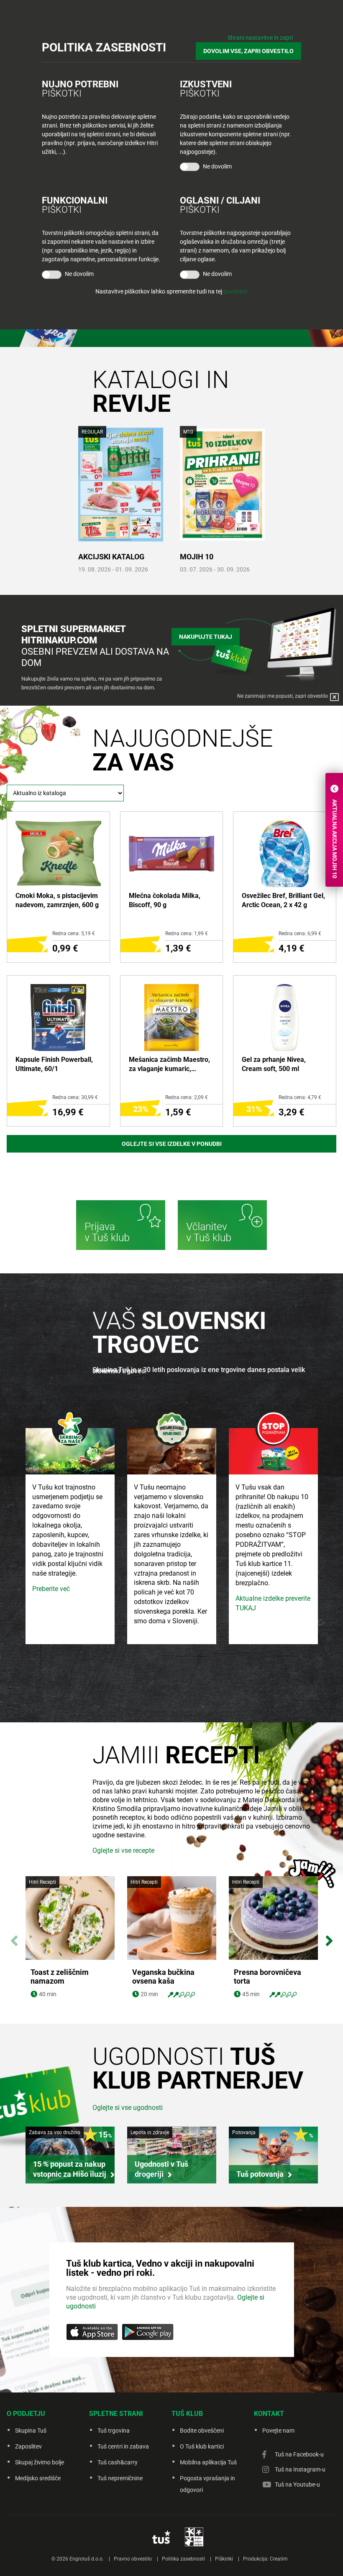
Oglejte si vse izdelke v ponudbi (172, 1144)
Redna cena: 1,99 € (187, 933)
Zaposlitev (28, 2446)
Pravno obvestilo (133, 2559)
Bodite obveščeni (202, 2431)
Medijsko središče (38, 2478)
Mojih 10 (197, 557)
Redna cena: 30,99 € (75, 1097)
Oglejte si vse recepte (123, 1850)
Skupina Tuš (31, 2431)
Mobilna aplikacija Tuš (208, 2462)
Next (329, 1936)
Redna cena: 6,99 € (300, 933)
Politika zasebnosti (183, 2559)
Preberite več (51, 1589)
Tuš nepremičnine (120, 2478)
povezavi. (236, 291)
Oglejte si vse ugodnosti (128, 2108)
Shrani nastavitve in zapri (260, 38)
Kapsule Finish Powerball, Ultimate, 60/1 (54, 1064)
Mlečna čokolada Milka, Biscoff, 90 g (165, 900)
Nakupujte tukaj (206, 637)
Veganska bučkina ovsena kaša (163, 1977)
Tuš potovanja (260, 2174)
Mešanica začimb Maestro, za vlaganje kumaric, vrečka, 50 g (169, 1065)
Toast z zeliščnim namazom (60, 1977)
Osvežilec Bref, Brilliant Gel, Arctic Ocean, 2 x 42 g (283, 900)
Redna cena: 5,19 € (74, 933)
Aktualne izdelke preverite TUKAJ (273, 1603)
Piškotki (224, 2559)
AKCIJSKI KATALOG (111, 557)
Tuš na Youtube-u (297, 2484)
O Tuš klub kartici (202, 2446)
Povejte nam (278, 2431)
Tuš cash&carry (118, 2462)
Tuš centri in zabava (123, 2446)
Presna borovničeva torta (267, 1977)
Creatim (279, 2559)
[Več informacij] (121, 1226)
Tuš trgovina (114, 2431)
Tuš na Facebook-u (299, 2454)
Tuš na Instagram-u (300, 2469)
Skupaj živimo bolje (40, 2462)
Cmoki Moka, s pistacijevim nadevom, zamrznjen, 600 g (57, 900)
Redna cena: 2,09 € (187, 1097)
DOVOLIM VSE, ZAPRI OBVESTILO (248, 51)
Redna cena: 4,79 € (300, 1097)
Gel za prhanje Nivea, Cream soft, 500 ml (274, 1064)
